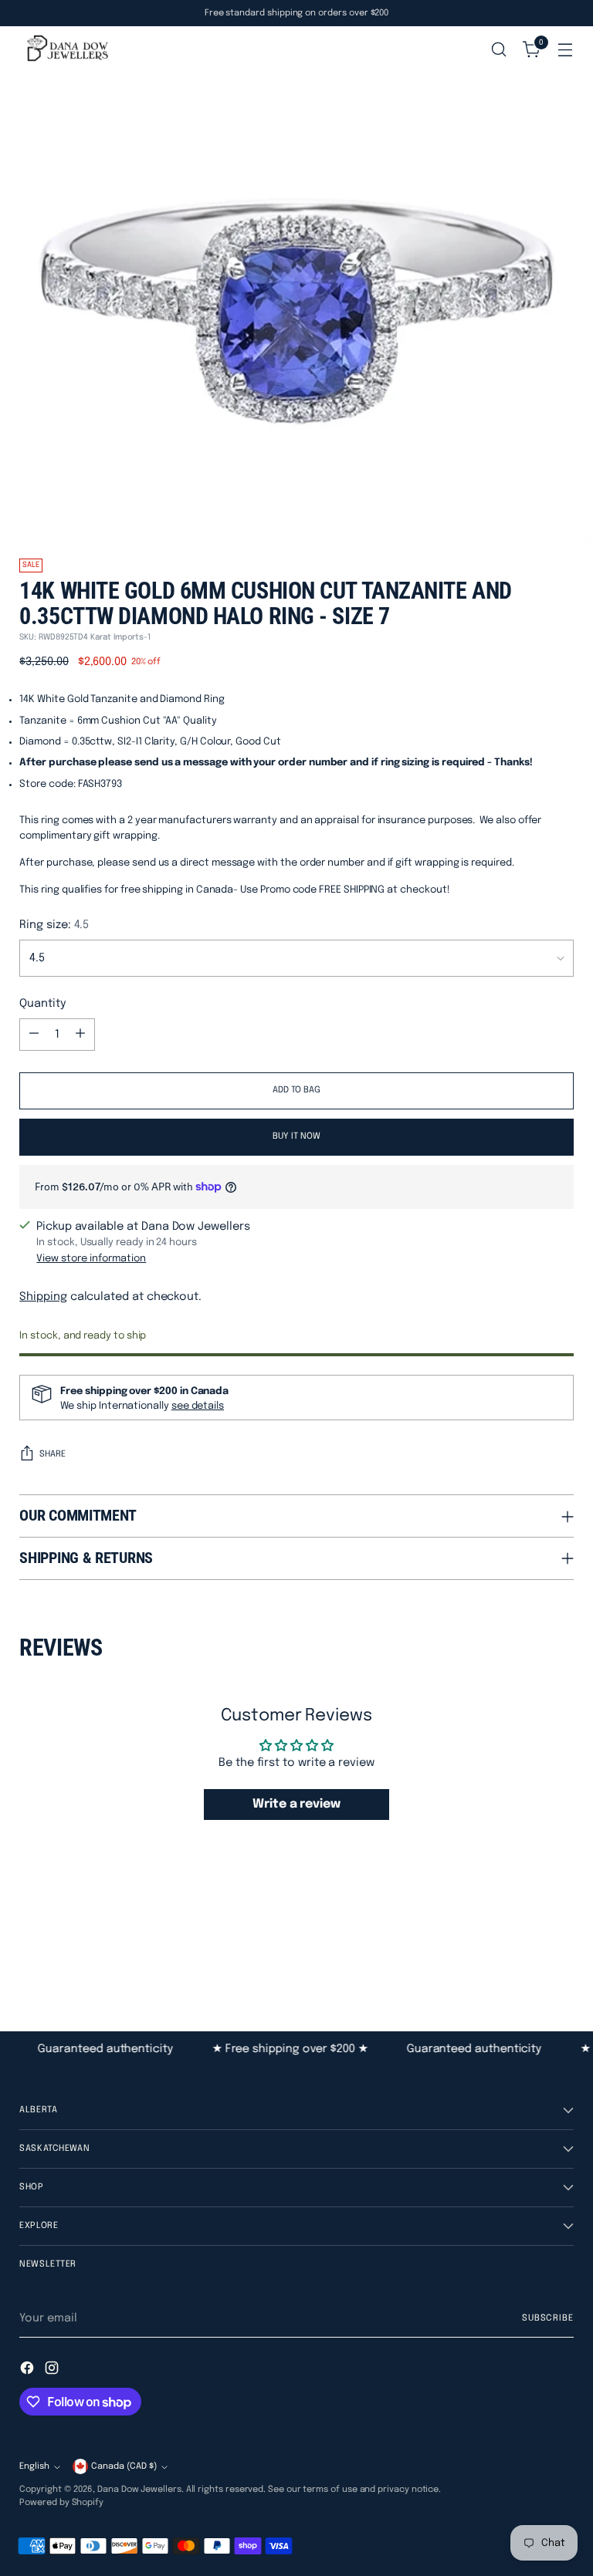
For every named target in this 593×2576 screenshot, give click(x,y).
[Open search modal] (499, 50)
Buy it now (296, 1136)
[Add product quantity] (80, 1035)
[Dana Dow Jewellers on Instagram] (53, 2370)
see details (198, 1406)
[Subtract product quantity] (34, 1035)
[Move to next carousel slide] (561, 1947)
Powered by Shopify (61, 2503)
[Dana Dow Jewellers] (66, 50)
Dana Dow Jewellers (139, 2490)
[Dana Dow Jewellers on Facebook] (29, 2370)
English (34, 2466)
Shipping (43, 1296)
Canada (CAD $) (124, 2466)
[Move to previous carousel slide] (525, 1948)
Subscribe (548, 2318)
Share (53, 1454)
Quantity (42, 1003)
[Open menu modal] (566, 50)
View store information (91, 1259)
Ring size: (54, 925)
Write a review (296, 1804)
